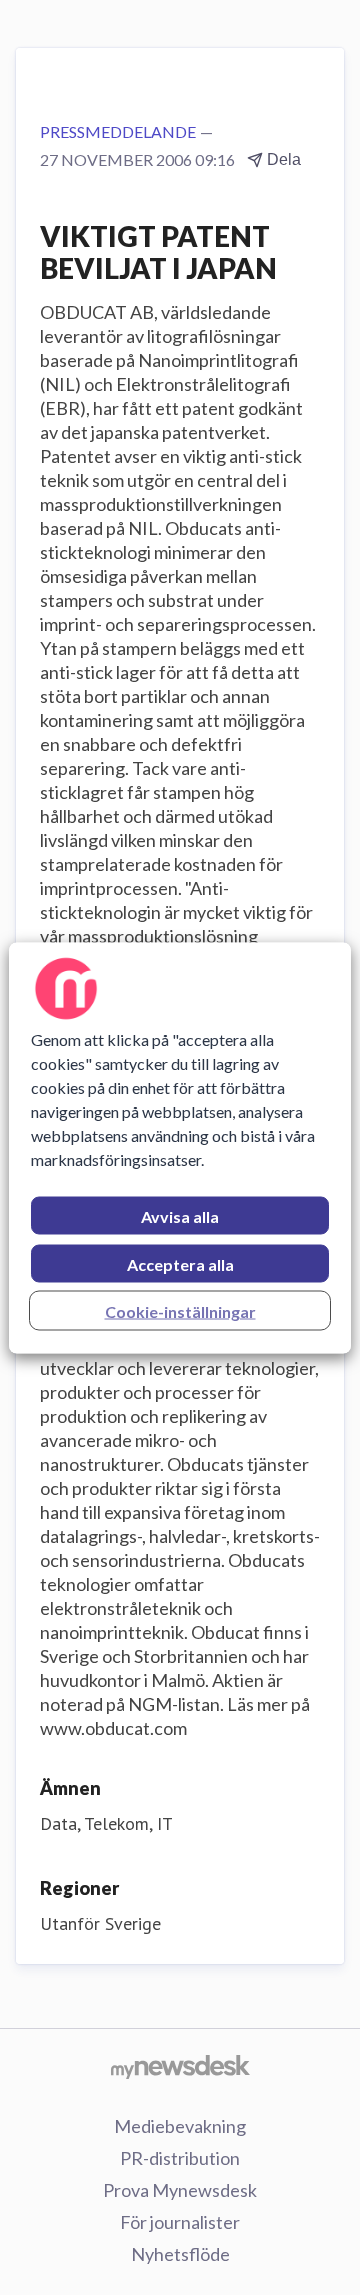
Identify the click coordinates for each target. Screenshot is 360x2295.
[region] (180, 1147)
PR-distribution (180, 2158)
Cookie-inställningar (180, 1310)
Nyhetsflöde (180, 2254)
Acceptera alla (180, 1263)
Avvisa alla (180, 1215)
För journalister (180, 2222)
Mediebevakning (180, 2126)
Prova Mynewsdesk (180, 2190)
